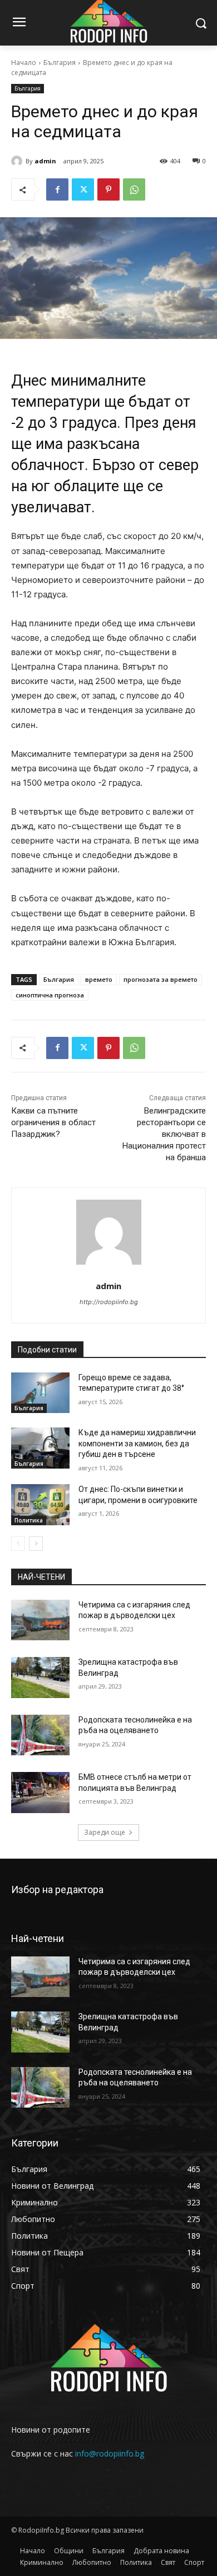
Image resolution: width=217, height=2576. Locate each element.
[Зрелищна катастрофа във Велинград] (40, 1678)
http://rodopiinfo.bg (109, 1302)
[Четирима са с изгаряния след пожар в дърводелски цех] (40, 1620)
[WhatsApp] (134, 189)
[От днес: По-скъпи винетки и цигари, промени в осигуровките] (40, 1505)
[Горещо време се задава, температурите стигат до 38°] (40, 1393)
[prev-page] (18, 1544)
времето (99, 979)
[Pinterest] (108, 189)
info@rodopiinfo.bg (110, 2453)
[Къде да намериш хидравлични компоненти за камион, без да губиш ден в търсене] (40, 1448)
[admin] (18, 161)
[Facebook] (57, 189)
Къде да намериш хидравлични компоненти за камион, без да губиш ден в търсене (137, 1443)
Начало (24, 63)
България (60, 63)
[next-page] (36, 1544)
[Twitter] (83, 189)
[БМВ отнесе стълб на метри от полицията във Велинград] (40, 1793)
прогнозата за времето (161, 979)
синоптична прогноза (50, 995)
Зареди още (105, 1832)
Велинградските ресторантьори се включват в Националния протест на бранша (164, 1134)
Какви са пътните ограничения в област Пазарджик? (53, 1122)
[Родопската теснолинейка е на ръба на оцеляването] (40, 1735)
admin (45, 161)
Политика (29, 1520)
